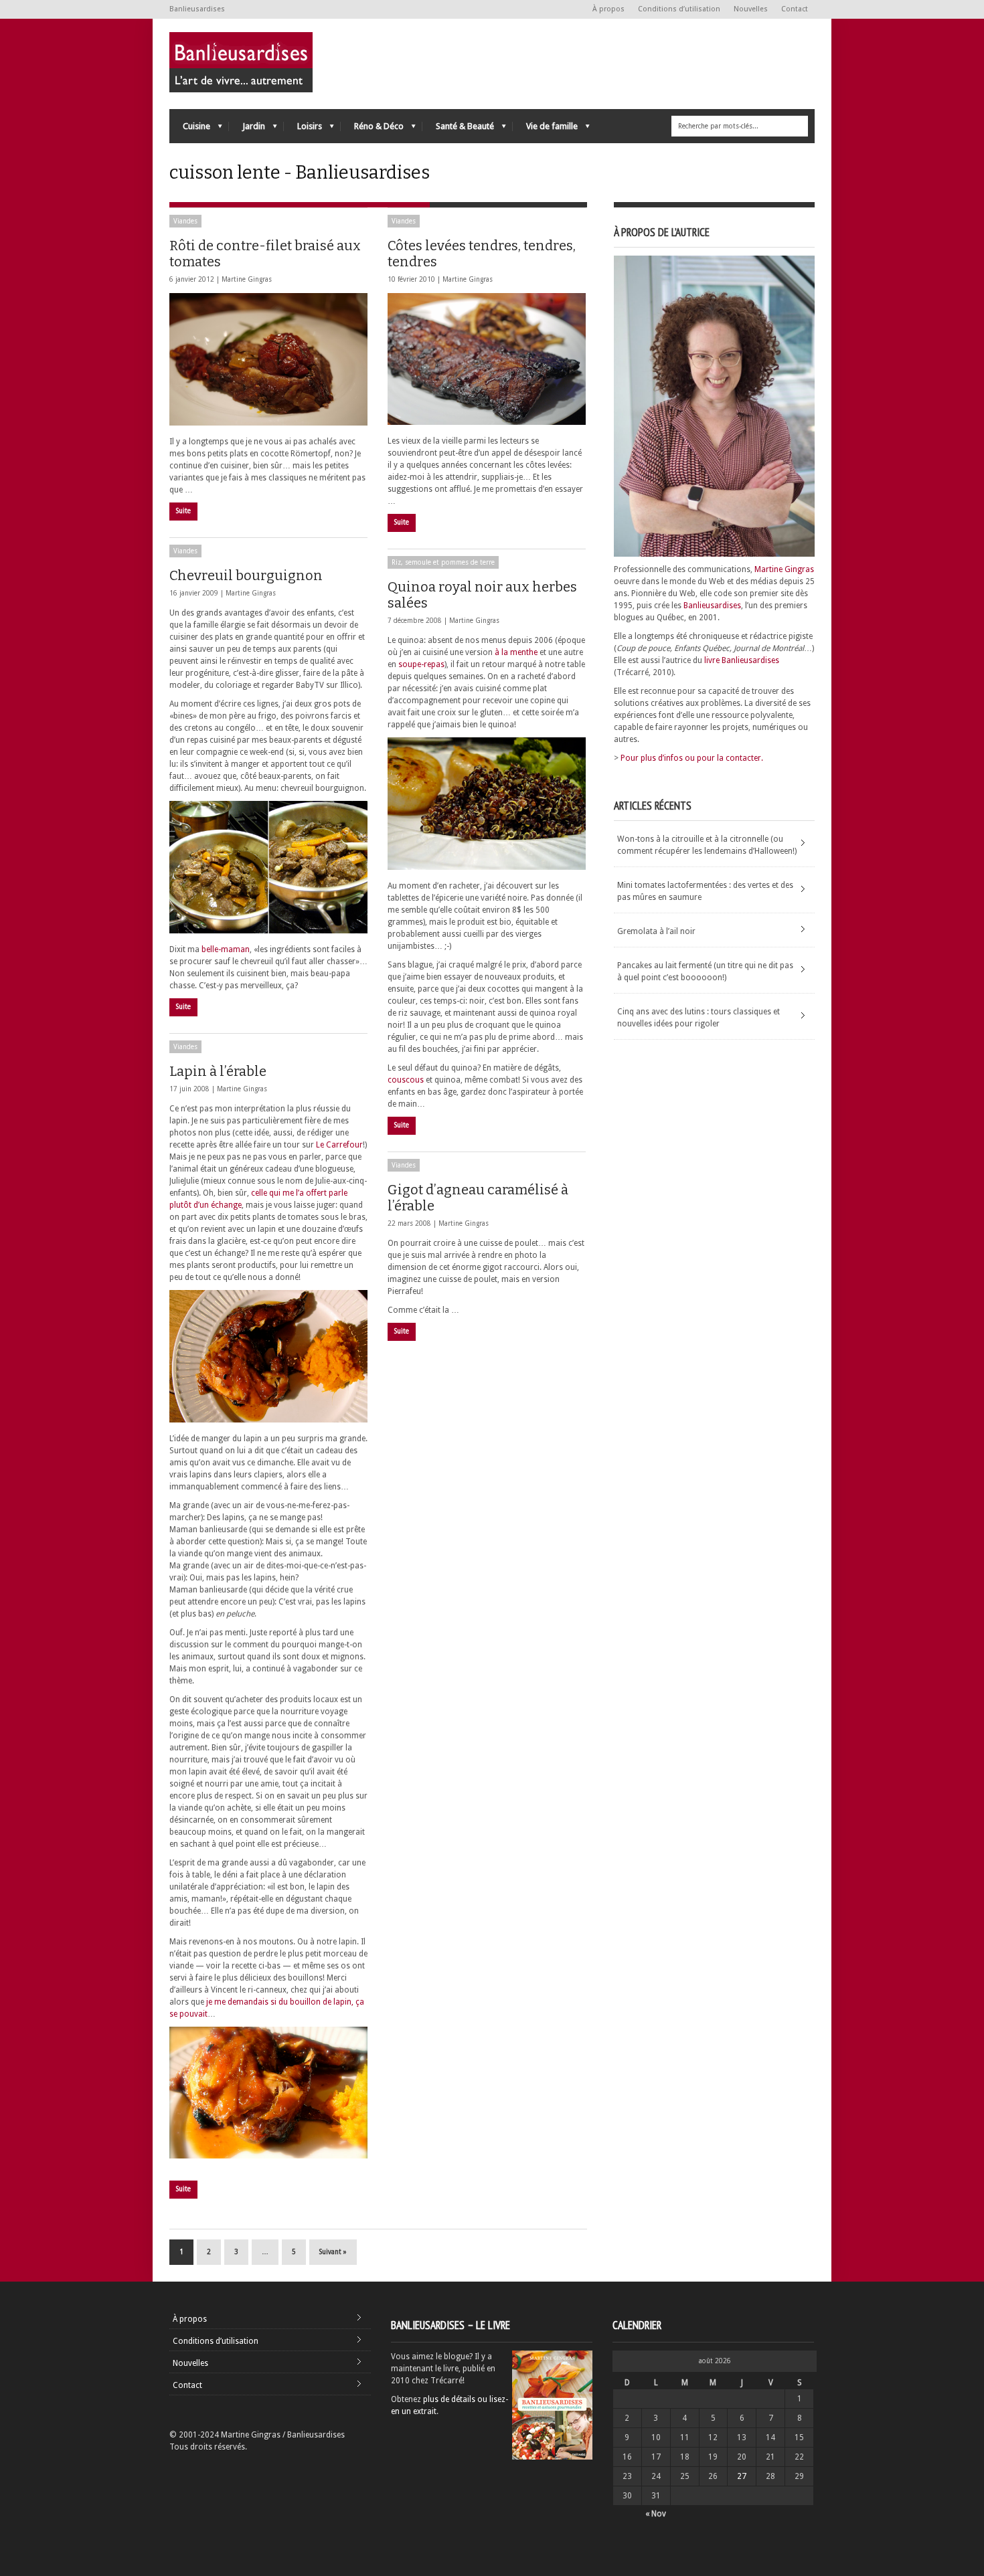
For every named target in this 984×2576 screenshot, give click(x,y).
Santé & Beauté (458, 129)
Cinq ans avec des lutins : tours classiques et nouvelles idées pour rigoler (699, 1018)
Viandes (185, 221)
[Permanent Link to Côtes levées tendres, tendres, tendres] (487, 359)
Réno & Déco (372, 129)
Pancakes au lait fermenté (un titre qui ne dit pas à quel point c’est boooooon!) (705, 972)
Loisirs (303, 129)
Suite (183, 511)
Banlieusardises (712, 606)
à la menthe (516, 652)
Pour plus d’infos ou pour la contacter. (692, 758)
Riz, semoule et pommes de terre (443, 562)
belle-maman (226, 949)
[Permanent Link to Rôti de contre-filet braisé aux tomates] (268, 359)
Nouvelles (751, 9)
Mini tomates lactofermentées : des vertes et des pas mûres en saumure (705, 891)
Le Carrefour (339, 1145)
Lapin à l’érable (218, 1071)
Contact (795, 9)
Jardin (247, 129)
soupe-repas (421, 664)
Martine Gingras (247, 279)
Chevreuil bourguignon (246, 575)
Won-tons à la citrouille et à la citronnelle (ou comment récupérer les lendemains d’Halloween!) (707, 845)
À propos (608, 9)
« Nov (656, 2514)
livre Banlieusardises (742, 660)
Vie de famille (545, 129)
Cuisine (190, 129)
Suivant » (333, 2252)
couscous (406, 1080)
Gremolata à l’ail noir (656, 931)
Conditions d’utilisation (679, 9)
